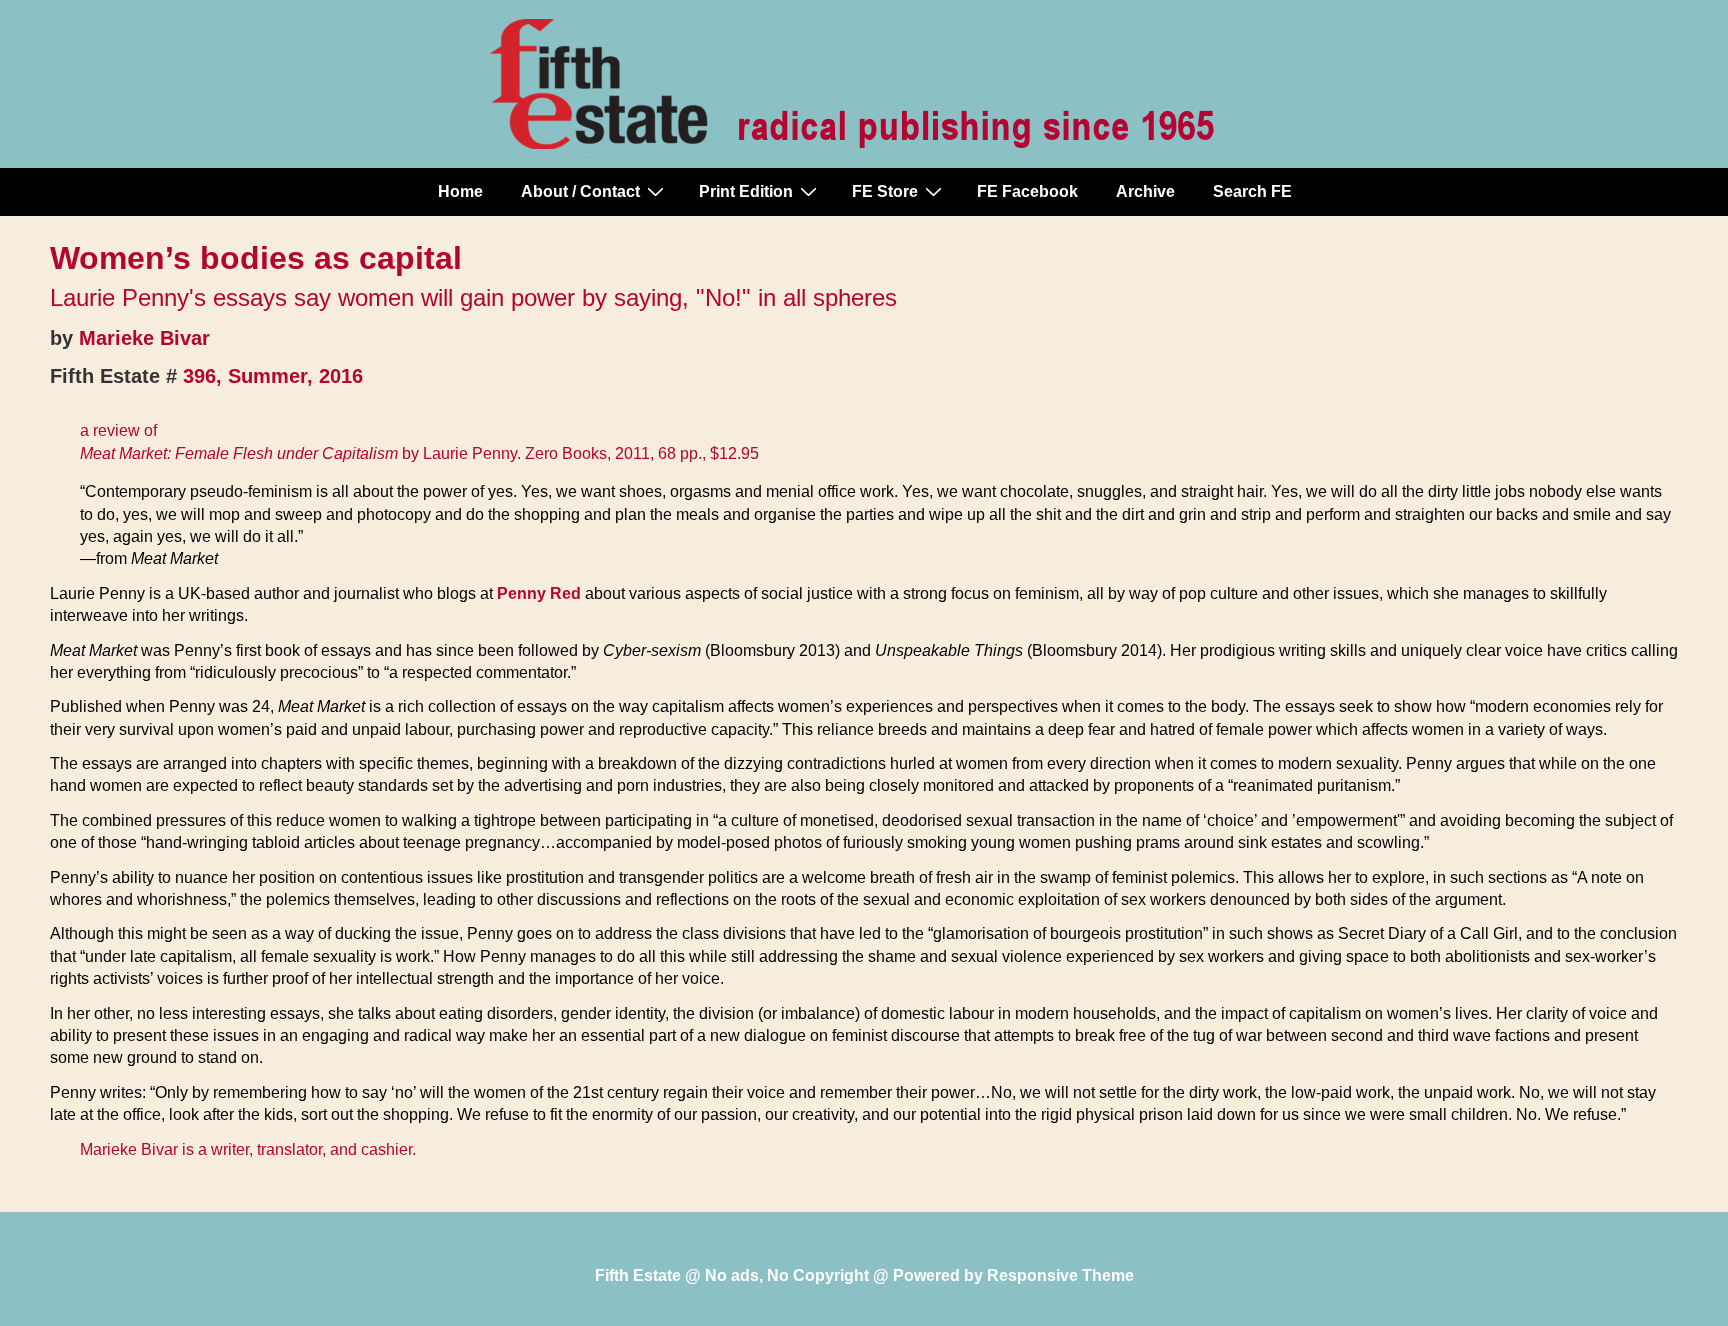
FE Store (885, 191)
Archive (1145, 191)
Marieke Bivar (144, 338)
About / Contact (580, 191)
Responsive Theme (1060, 1275)
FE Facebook (1027, 191)
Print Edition (746, 191)
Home (460, 191)
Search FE (1252, 191)
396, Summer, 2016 (273, 376)
